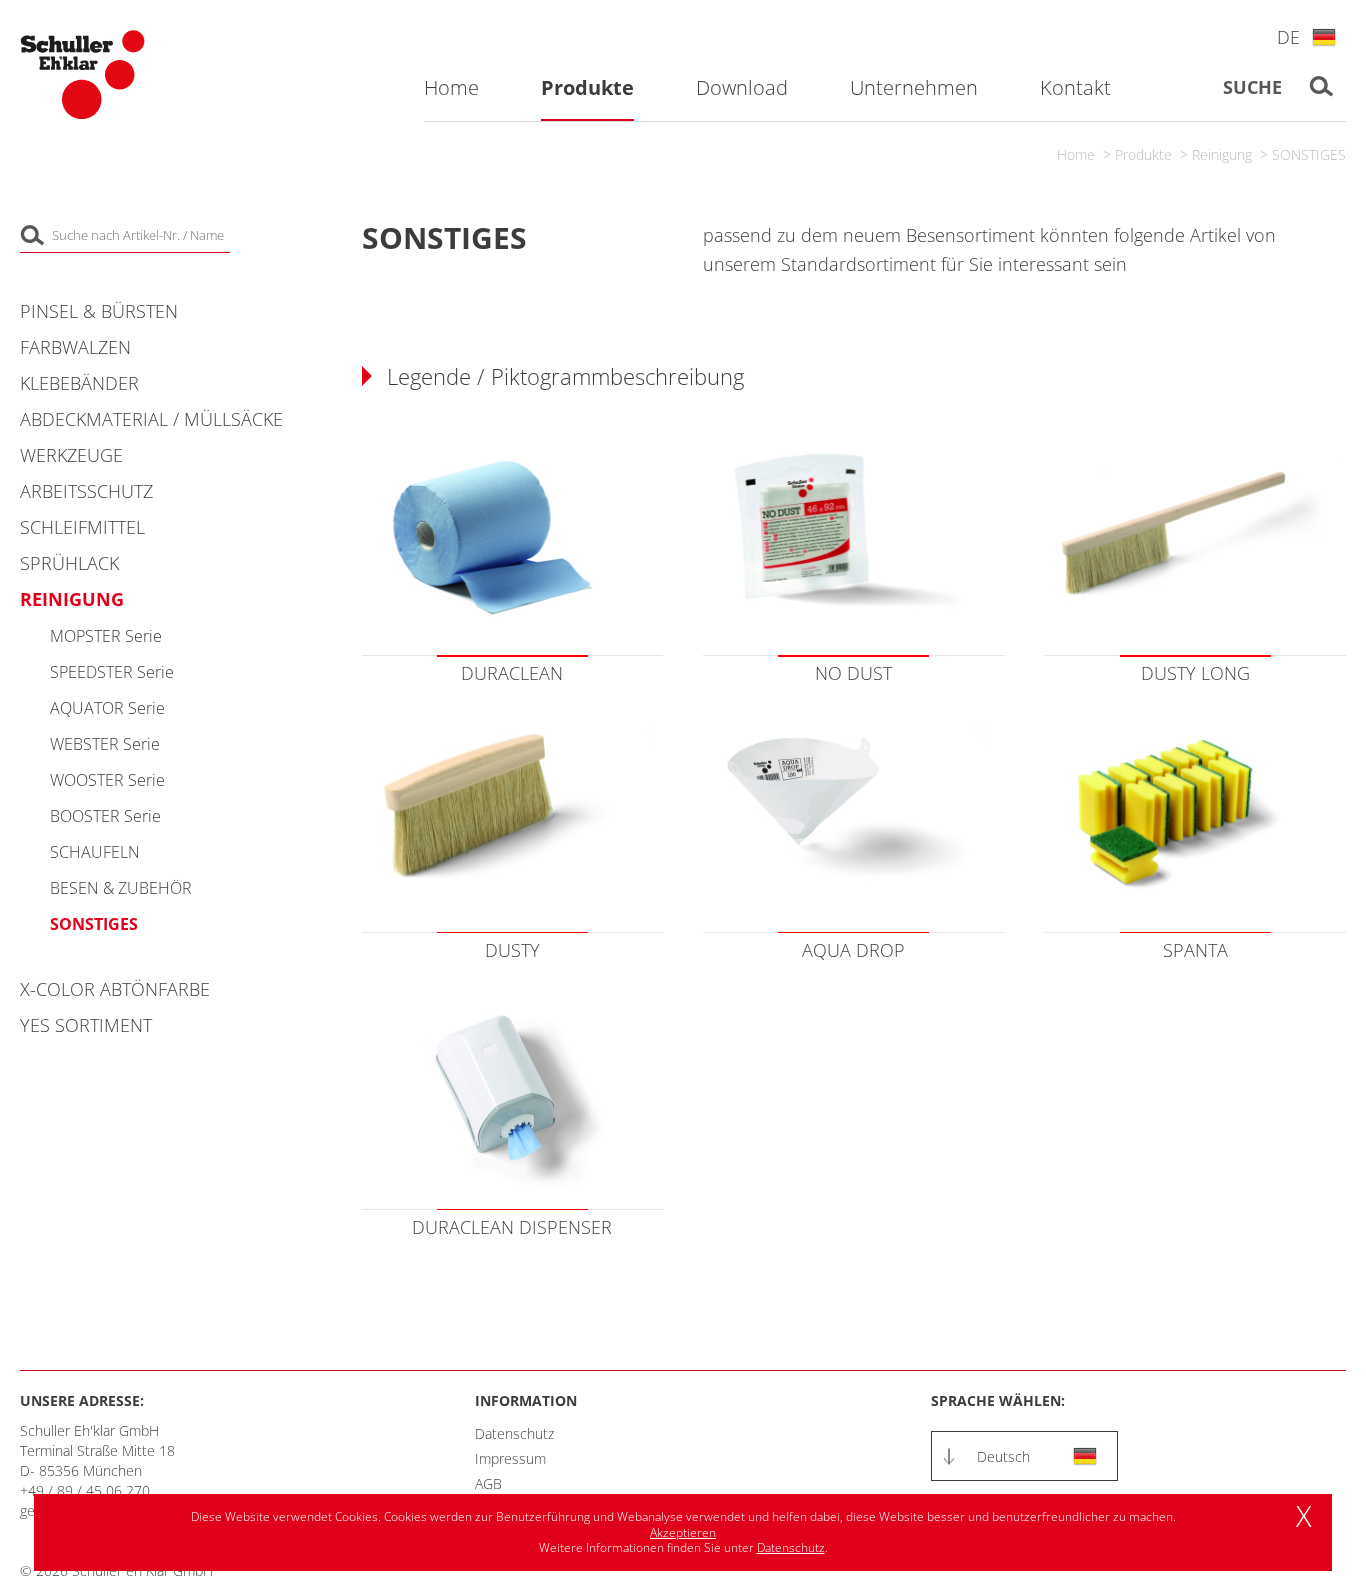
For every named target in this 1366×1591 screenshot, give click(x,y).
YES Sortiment (86, 1025)
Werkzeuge (71, 455)
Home (1076, 154)
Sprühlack (69, 563)
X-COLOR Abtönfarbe (115, 989)
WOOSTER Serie (107, 780)
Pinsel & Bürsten (99, 311)
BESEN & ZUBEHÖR (121, 888)
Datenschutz (514, 1433)
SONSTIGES (1309, 154)
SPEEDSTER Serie (112, 672)
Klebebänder (79, 383)
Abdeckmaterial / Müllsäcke (151, 419)
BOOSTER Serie (105, 816)
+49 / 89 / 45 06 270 (85, 1490)
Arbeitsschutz (86, 491)
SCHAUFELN (95, 852)
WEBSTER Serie (105, 744)
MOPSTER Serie (106, 636)
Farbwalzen (75, 347)
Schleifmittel (82, 527)
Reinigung (1222, 154)
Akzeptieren (683, 1532)
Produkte (1143, 154)
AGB (488, 1483)
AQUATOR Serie (107, 708)
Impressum (510, 1458)
